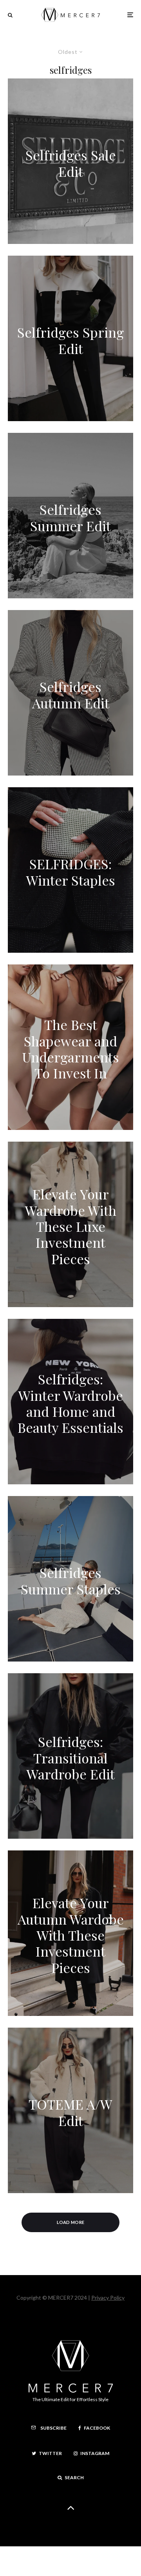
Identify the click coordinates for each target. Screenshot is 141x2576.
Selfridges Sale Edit (71, 163)
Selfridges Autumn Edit (71, 695)
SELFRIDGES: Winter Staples (71, 872)
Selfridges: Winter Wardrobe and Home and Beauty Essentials (70, 1404)
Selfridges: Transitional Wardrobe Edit (71, 1758)
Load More (71, 2222)
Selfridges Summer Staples (71, 1581)
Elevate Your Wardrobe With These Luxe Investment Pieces (71, 1227)
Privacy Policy (108, 2298)
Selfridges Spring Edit (70, 341)
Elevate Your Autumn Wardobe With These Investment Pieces (71, 1935)
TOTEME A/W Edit (70, 2113)
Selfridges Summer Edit (70, 518)
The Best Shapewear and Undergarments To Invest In (70, 1049)
